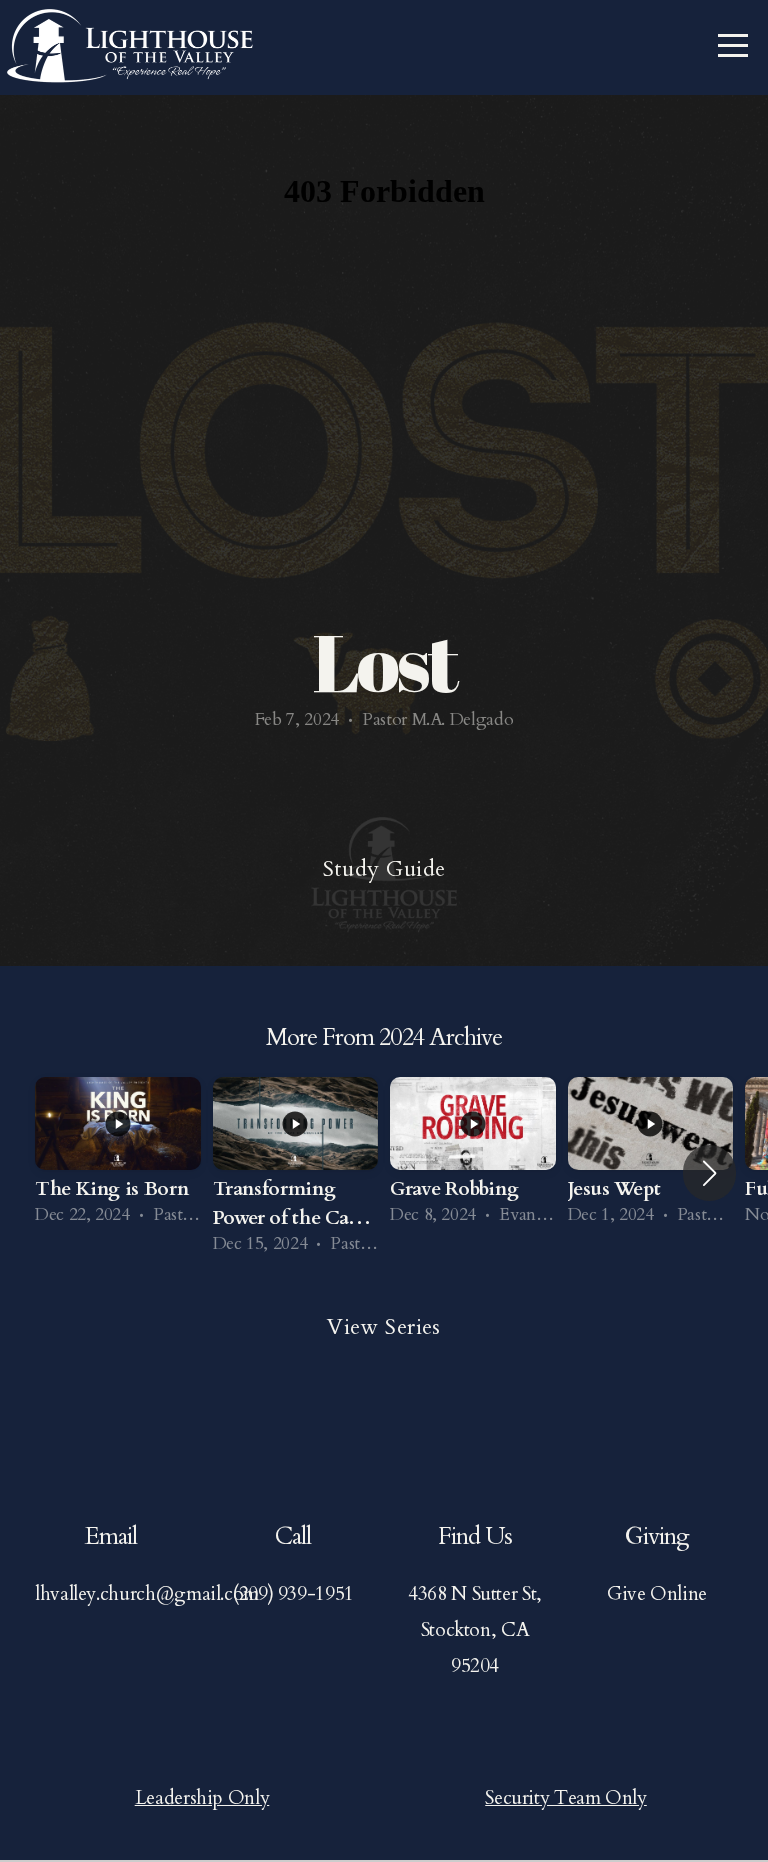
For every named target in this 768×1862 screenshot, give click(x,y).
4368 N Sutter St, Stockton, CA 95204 (475, 1630)
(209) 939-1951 (293, 1594)
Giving (657, 1536)
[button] (709, 1173)
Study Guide (384, 869)
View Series (384, 1327)
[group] (118, 1158)
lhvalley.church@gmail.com (147, 1594)
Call (293, 1536)
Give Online (657, 1594)
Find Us (474, 1536)
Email (111, 1536)
